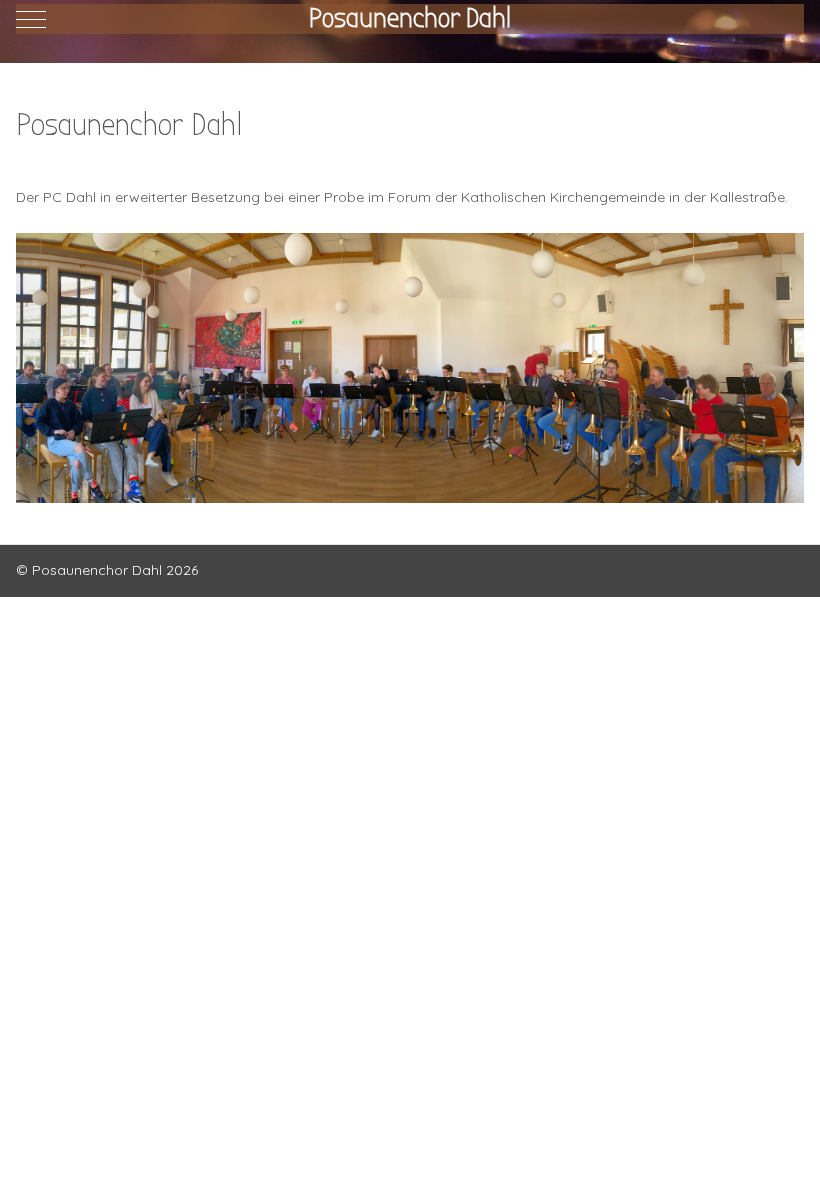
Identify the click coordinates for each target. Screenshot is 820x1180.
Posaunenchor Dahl (410, 18)
